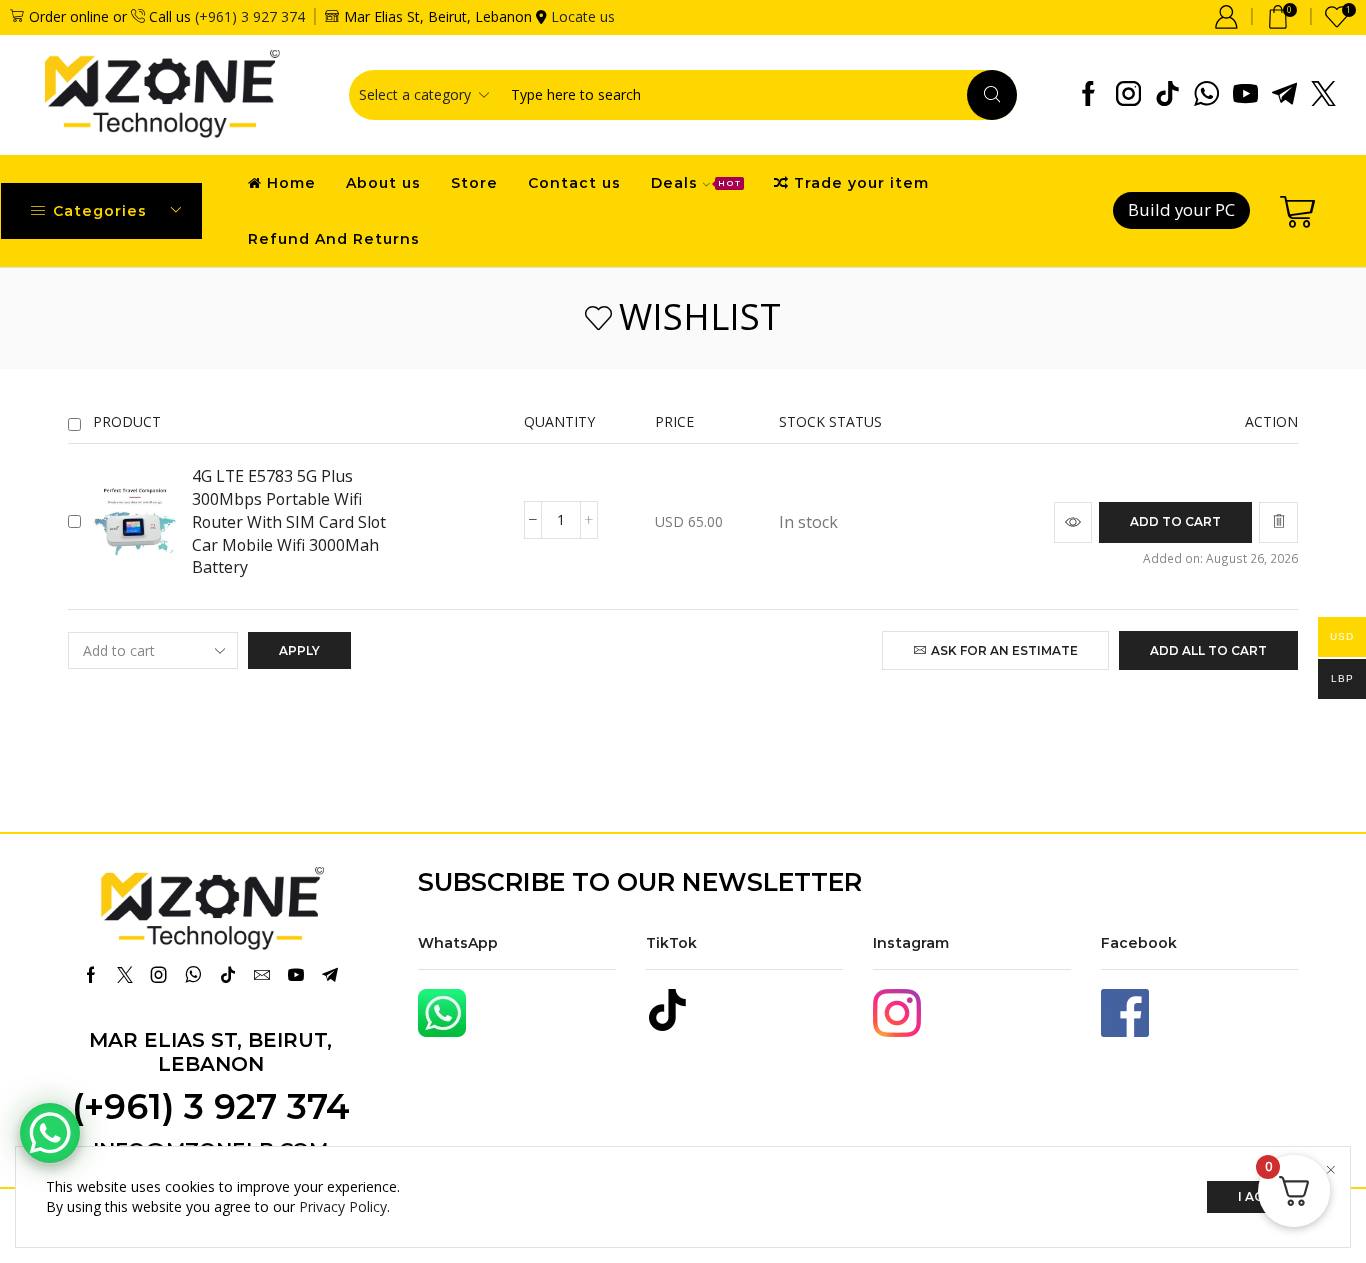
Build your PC (1181, 209)
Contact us (574, 183)
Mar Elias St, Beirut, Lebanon (210, 1052)
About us (383, 183)
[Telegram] (1284, 95)
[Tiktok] (1167, 95)
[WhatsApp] (1206, 95)
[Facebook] (1088, 95)
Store (474, 183)
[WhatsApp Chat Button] (50, 1133)
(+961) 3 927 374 (250, 16)
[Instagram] (1128, 95)
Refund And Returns (334, 239)
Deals (696, 183)
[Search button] (992, 95)
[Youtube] (1245, 95)
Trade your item (861, 183)
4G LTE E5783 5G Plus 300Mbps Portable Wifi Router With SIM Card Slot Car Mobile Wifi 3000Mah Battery (289, 521)
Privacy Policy (343, 1206)
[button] (1175, 522)
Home (291, 183)
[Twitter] (1323, 95)
